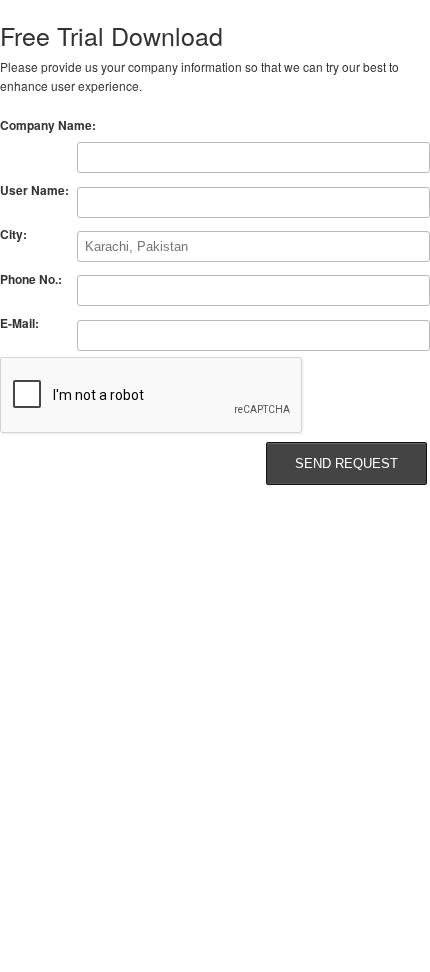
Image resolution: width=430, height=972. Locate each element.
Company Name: (48, 125)
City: (13, 234)
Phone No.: (31, 279)
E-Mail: (19, 323)
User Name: (34, 190)
